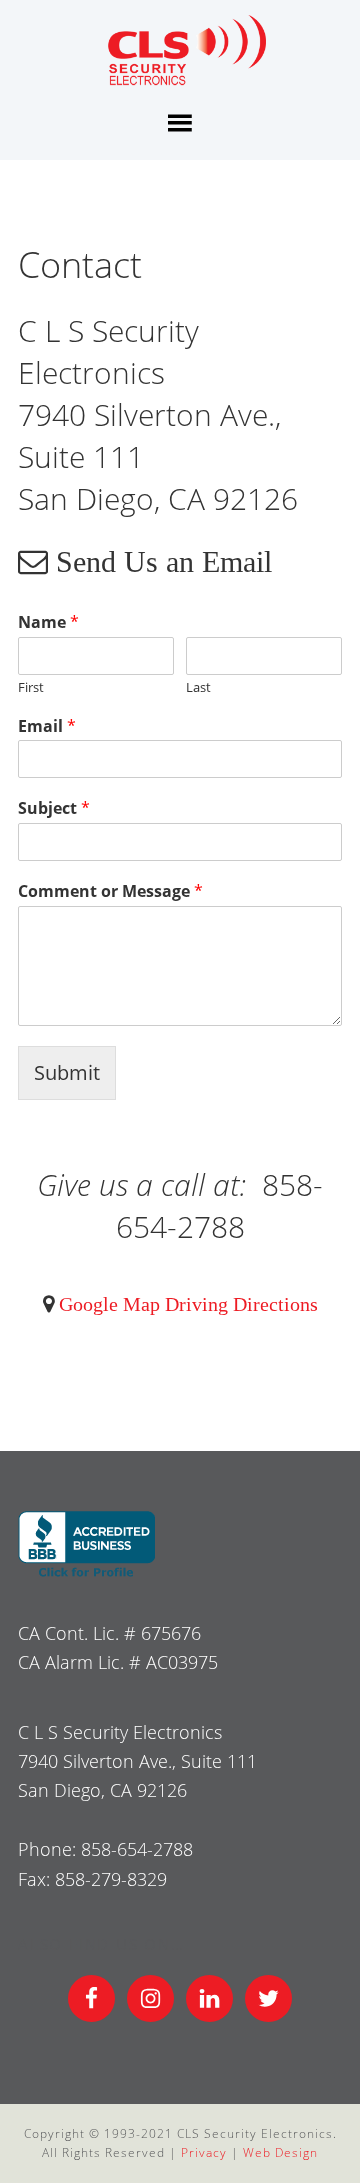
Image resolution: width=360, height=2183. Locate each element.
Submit (67, 1072)
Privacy (204, 2152)
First (31, 687)
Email (47, 726)
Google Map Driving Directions (186, 1304)
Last (198, 687)
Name (48, 622)
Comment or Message (110, 891)
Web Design (280, 2152)
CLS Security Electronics (180, 53)
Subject (54, 808)
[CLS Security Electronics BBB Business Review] (86, 1574)
